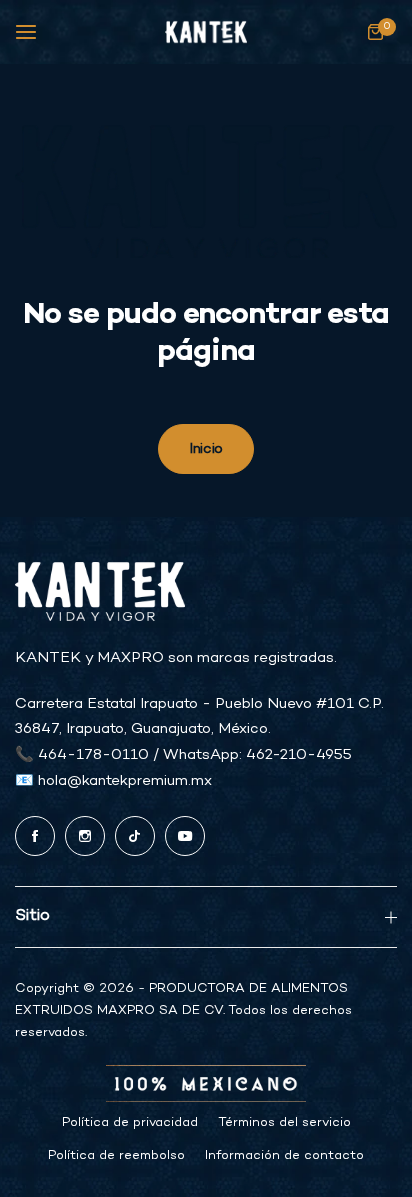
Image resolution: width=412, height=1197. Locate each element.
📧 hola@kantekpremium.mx (113, 781)
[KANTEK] (206, 32)
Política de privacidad (130, 1123)
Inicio (206, 449)
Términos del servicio (284, 1123)
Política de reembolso (116, 1156)
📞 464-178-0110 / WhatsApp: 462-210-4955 (183, 755)
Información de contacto (284, 1156)
